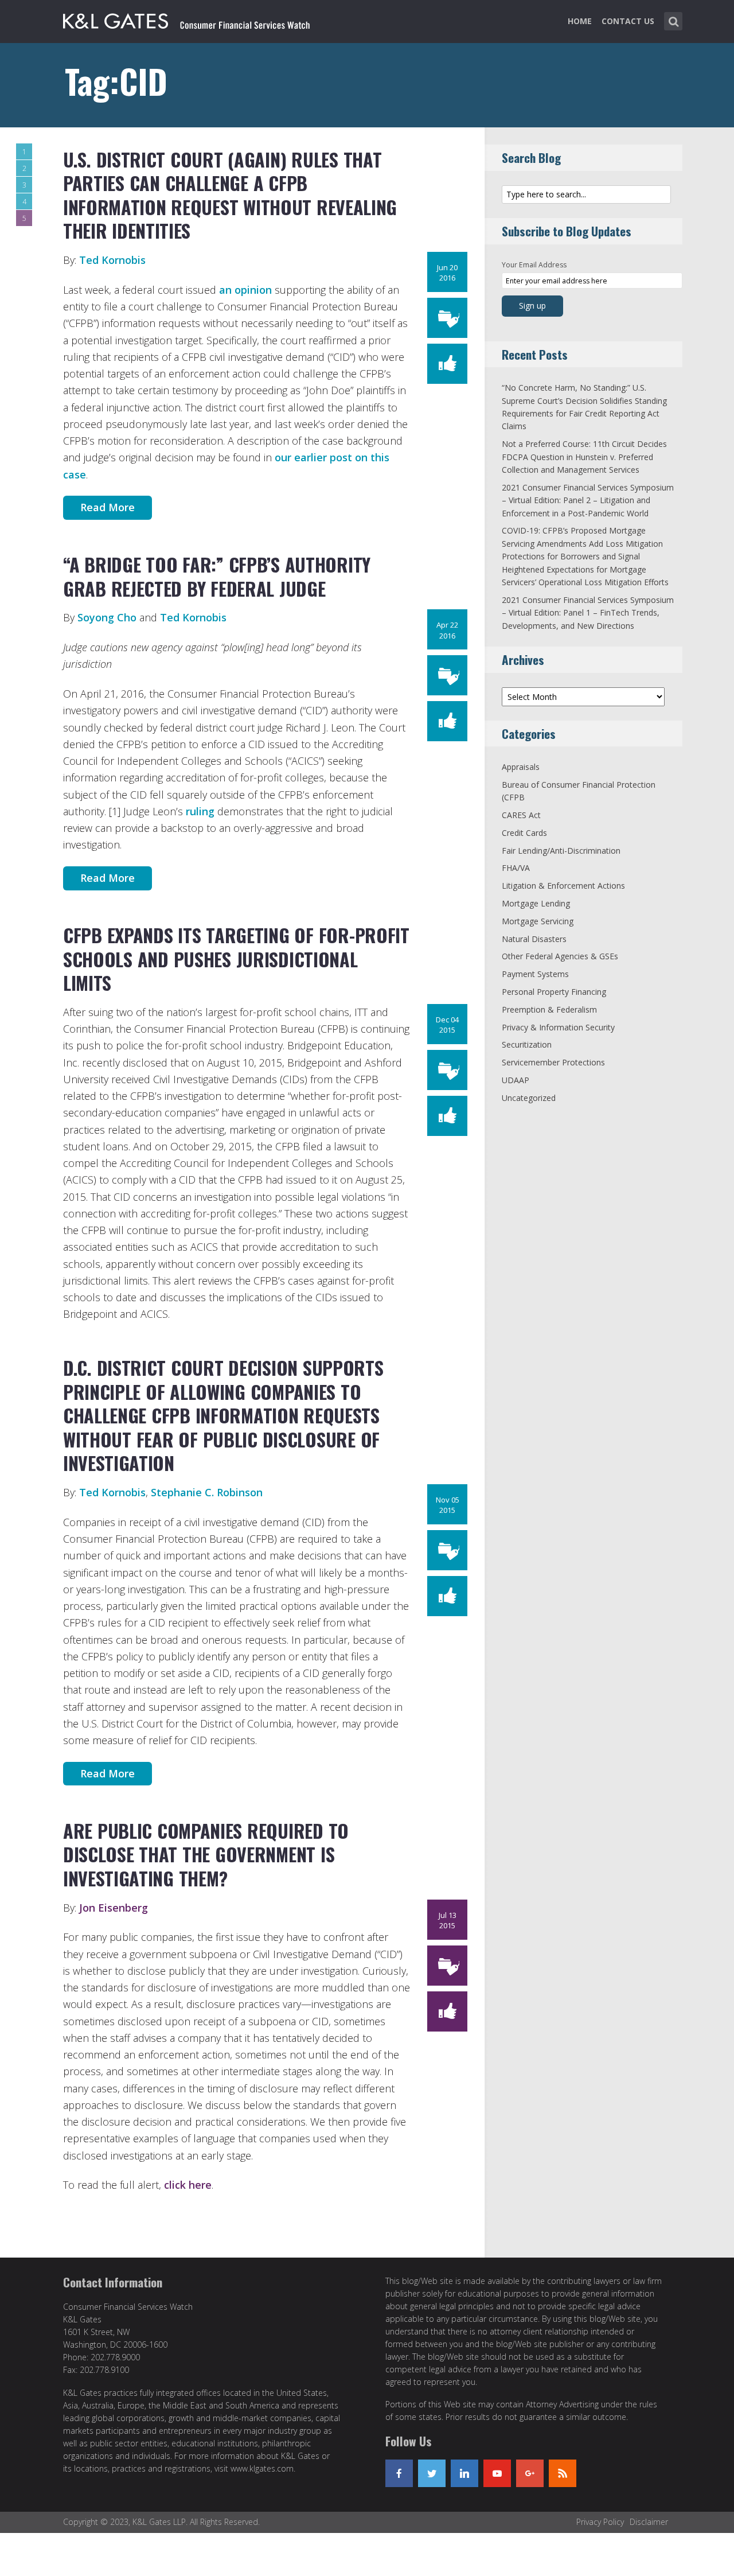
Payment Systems (535, 974)
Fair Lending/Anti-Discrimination (561, 851)
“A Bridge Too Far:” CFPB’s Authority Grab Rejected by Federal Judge (217, 576)
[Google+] (530, 2473)
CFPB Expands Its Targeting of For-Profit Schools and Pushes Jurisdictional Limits (236, 959)
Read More (108, 507)
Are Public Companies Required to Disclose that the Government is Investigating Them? (206, 1854)
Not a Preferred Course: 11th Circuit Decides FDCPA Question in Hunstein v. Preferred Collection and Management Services (584, 457)
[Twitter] (432, 2473)
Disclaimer (649, 2522)
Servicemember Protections (553, 1062)
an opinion (245, 290)
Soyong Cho (107, 617)
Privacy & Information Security (558, 1027)
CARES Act (521, 815)
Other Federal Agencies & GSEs (560, 956)
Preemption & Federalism (549, 1009)
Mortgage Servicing (538, 921)
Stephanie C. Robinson (207, 1492)
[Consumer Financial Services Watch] (186, 19)
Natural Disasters (534, 939)
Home (580, 21)
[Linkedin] (464, 2473)
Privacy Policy (600, 2522)
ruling (200, 811)
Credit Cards (524, 833)
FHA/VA (516, 868)
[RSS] (563, 2473)
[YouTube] (497, 2473)
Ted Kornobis (112, 260)
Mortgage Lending (536, 903)
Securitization (527, 1044)
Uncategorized (529, 1098)
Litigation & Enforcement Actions (563, 886)
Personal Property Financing (554, 992)
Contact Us (628, 21)
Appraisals (521, 767)
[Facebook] (399, 2473)
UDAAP (516, 1080)
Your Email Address (534, 265)
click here (188, 2185)
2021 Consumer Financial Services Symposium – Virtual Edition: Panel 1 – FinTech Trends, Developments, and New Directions (588, 613)
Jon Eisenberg (114, 1908)
